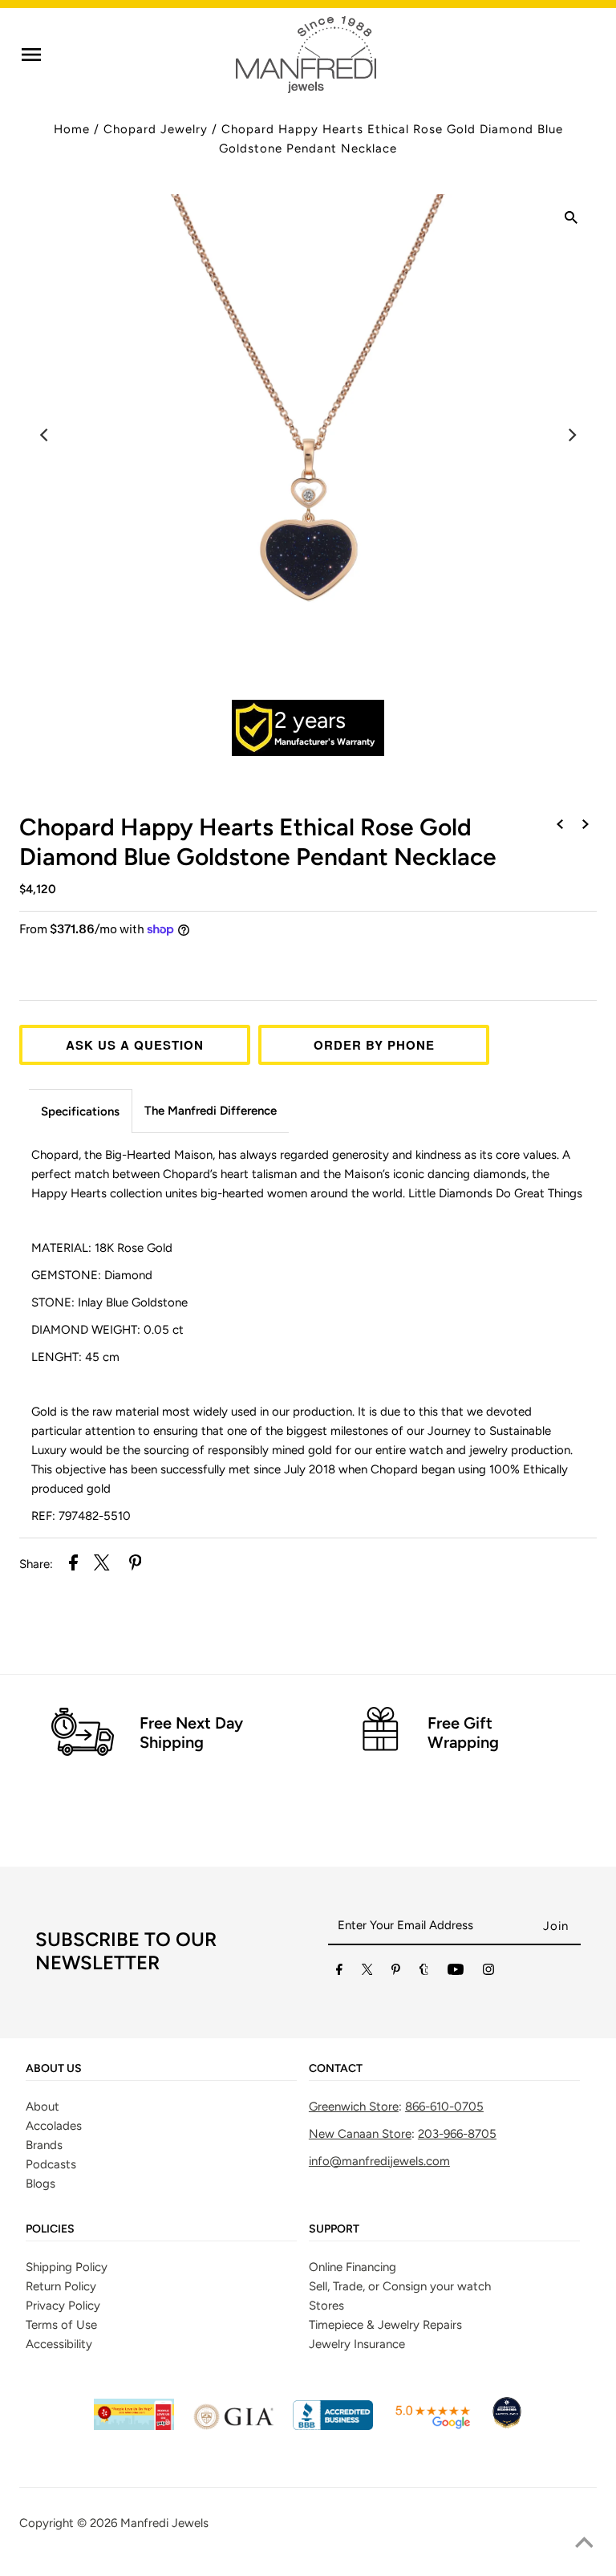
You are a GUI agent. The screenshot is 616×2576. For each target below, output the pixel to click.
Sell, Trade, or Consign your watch (400, 2286)
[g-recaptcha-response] (308, 2564)
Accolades (54, 2126)
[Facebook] (339, 1973)
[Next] (571, 435)
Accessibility (59, 2344)
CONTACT (336, 2069)
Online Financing (353, 2267)
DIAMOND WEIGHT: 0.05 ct (107, 1330)
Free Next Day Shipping (191, 1733)
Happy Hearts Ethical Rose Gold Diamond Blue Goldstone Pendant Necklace (258, 842)
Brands (44, 2145)
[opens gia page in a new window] (233, 2426)
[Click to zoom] (571, 220)
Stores (326, 2306)
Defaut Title (308, 959)
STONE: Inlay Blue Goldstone (109, 1302)
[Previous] (45, 435)
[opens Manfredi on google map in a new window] (432, 2426)
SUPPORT (334, 2229)
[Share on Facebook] (73, 1565)
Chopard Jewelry (156, 129)
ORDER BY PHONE (374, 1045)
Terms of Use (61, 2325)
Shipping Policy (67, 2267)
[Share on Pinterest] (136, 1565)
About (43, 2107)
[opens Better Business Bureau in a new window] (333, 2426)
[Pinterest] (396, 1973)
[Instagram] (488, 1973)
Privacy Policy (63, 2306)
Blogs (41, 2184)
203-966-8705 (457, 2134)
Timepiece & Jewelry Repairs (385, 2325)
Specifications (80, 1111)
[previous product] (560, 825)
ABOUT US (54, 2069)
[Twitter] (367, 1973)
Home (72, 129)
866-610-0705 (444, 2107)
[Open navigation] (31, 55)
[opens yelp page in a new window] (134, 2426)
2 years (310, 720)
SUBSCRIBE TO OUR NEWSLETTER (126, 1951)
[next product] (586, 825)
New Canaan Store (360, 2134)
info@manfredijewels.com (379, 2161)
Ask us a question (135, 1045)
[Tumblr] (424, 1973)
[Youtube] (456, 1973)
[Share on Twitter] (102, 1565)
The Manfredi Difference (211, 1111)
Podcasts (51, 2164)
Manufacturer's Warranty (324, 742)
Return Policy (61, 2286)
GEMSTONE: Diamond (92, 1275)
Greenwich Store (354, 2107)
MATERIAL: (102, 1248)
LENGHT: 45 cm (77, 1357)
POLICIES (50, 2229)
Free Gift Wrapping (463, 1733)
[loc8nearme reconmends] (507, 2426)
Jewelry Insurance (357, 2344)
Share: (36, 1564)
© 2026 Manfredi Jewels (143, 2523)
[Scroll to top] (584, 2544)
